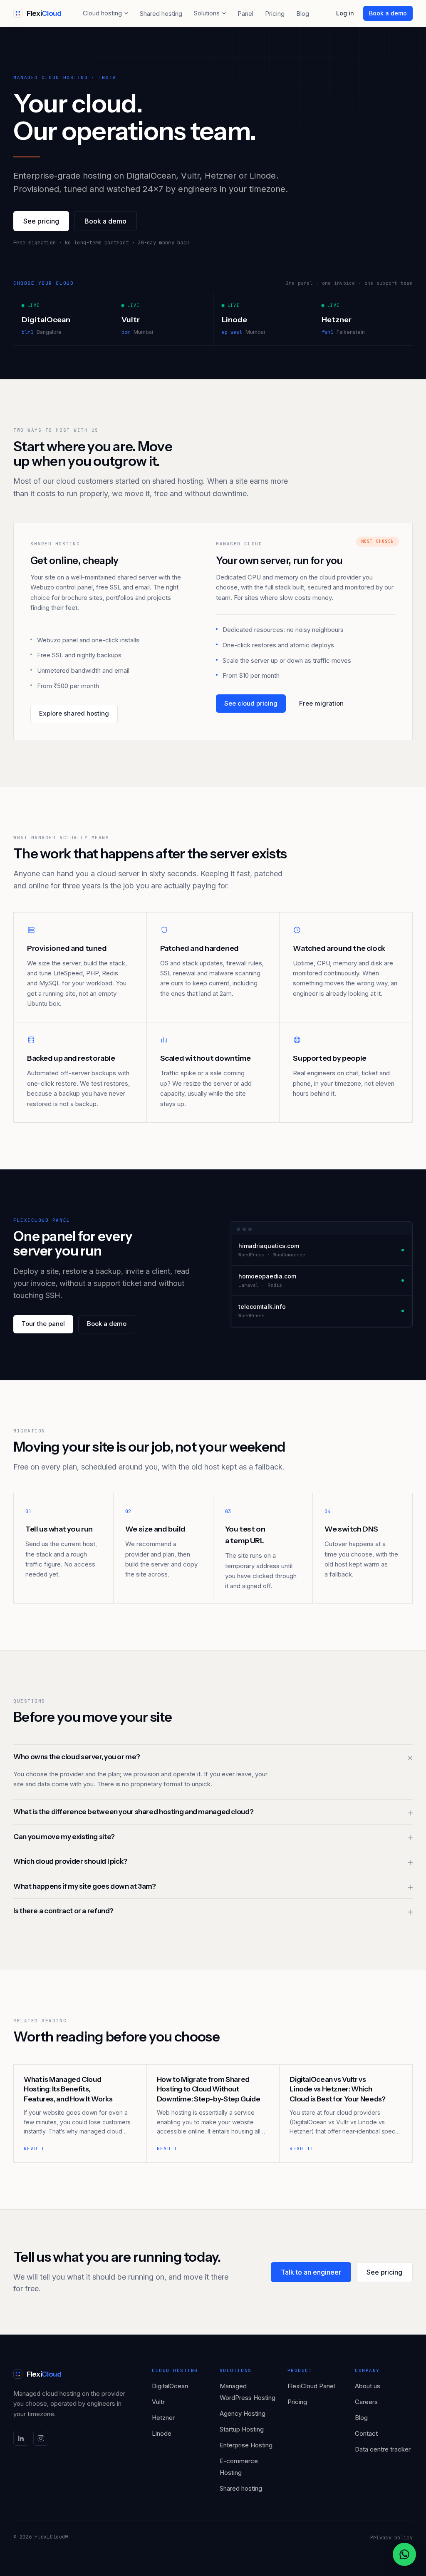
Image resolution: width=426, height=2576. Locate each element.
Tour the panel (43, 1324)
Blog (303, 14)
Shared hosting (161, 14)
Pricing (275, 14)
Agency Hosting (243, 2413)
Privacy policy (391, 2538)
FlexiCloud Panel (311, 2386)
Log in (345, 13)
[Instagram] (41, 2438)
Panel (245, 14)
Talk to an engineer (311, 2272)
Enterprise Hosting (246, 2445)
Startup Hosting (242, 2429)
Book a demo (388, 13)
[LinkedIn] (21, 2438)
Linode (162, 2433)
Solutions (207, 13)
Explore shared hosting (74, 713)
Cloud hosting (102, 13)
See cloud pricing (251, 703)
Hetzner (163, 2418)
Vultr (158, 2402)
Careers (366, 2402)
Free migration (321, 703)
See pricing (41, 221)
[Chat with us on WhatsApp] (404, 2554)
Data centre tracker (383, 2449)
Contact (366, 2433)
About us (368, 2386)
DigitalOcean (170, 2386)
